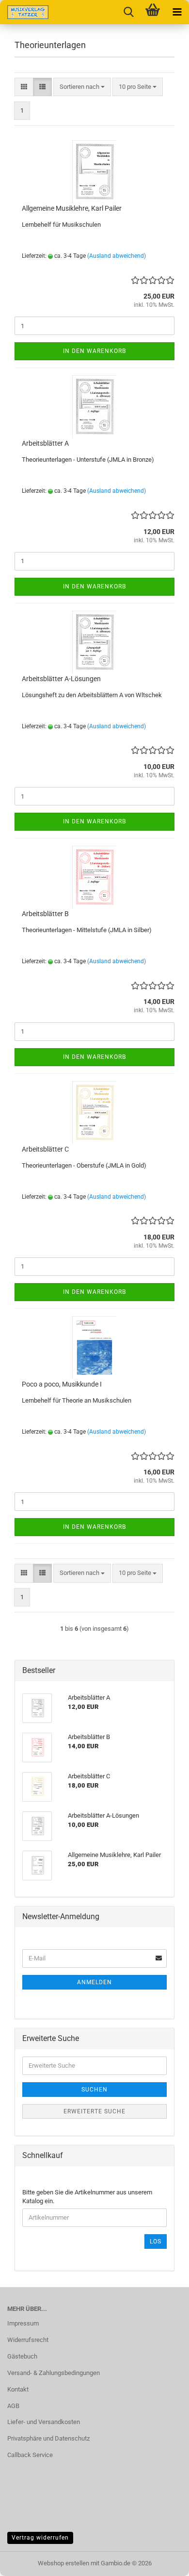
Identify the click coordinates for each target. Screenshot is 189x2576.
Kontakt (18, 2389)
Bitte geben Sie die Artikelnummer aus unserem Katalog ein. (87, 2197)
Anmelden (94, 1982)
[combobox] (82, 87)
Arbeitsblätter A (45, 443)
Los (156, 2241)
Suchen (94, 2090)
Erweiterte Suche (94, 2111)
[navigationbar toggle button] (177, 12)
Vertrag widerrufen (40, 2538)
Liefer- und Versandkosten (44, 2422)
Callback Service (30, 2455)
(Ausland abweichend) (117, 256)
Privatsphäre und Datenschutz (48, 2438)
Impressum (23, 2323)
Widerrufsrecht (28, 2340)
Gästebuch (22, 2356)
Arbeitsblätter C (45, 1149)
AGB (13, 2406)
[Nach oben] (162, 2561)
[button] (24, 87)
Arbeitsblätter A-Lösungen (61, 679)
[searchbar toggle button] (128, 12)
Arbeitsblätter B (45, 914)
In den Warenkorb (94, 351)
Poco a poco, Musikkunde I (62, 1384)
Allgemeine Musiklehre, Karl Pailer (72, 208)
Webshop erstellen (63, 2563)
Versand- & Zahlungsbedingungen (54, 2373)
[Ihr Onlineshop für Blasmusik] (24, 12)
